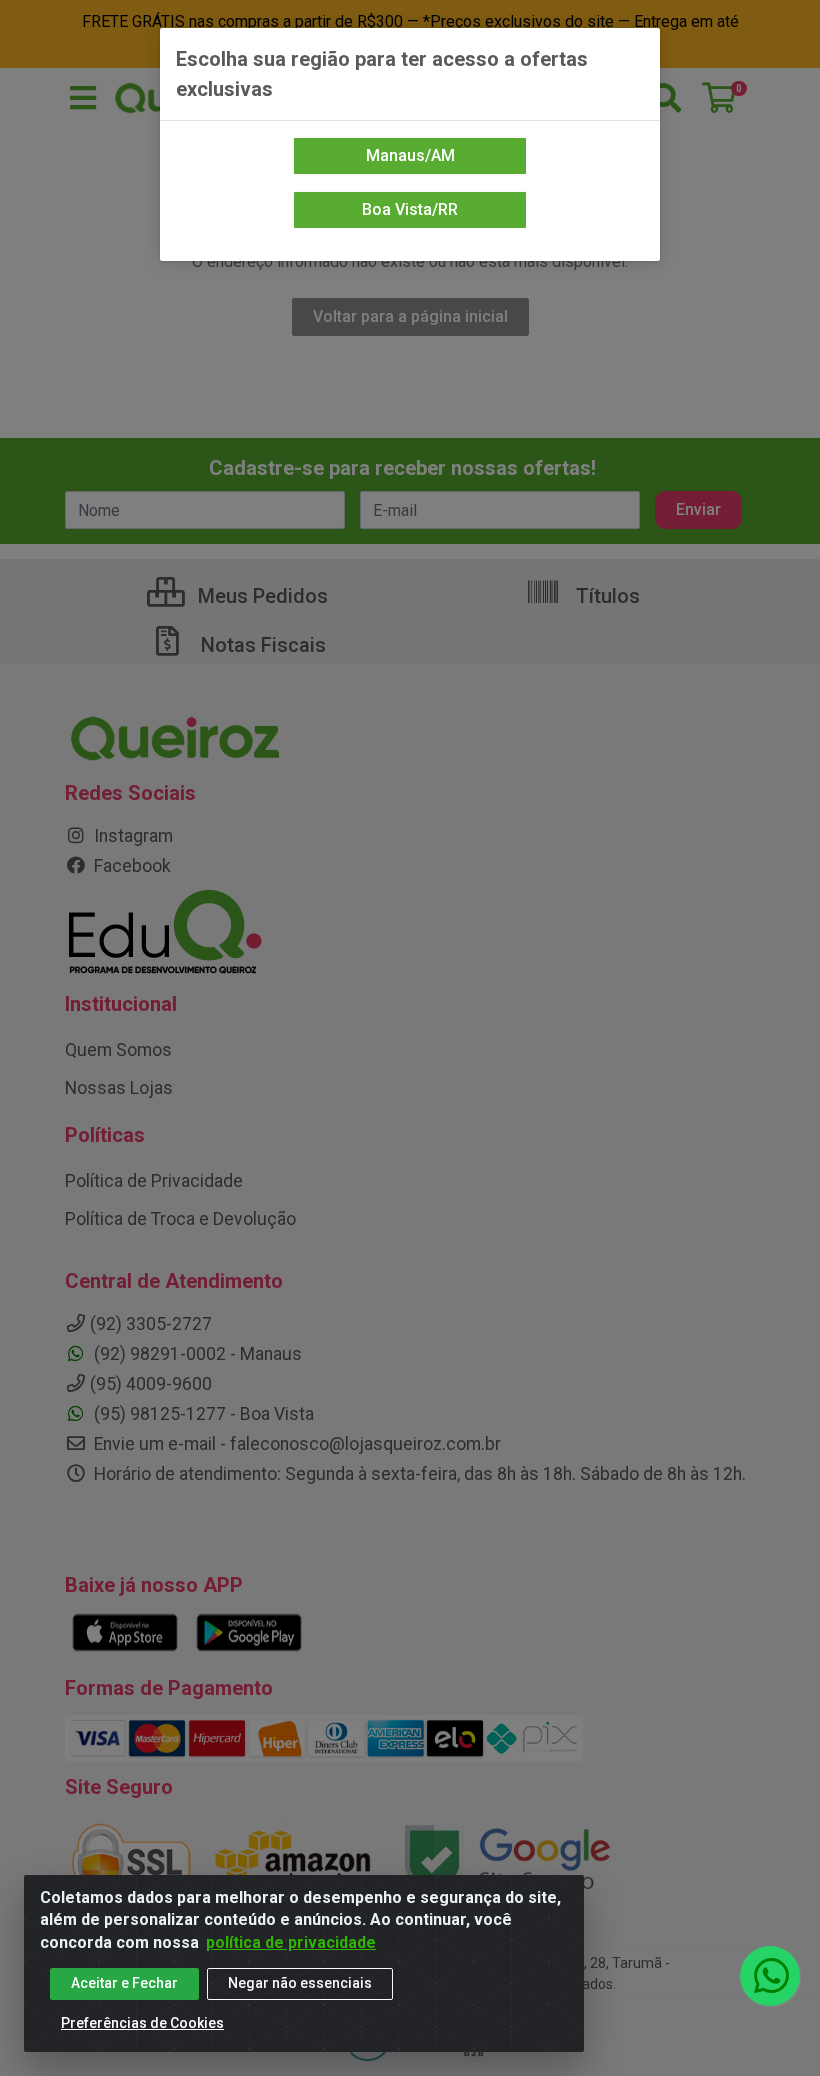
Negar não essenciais (300, 1983)
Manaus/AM (410, 155)
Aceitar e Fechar (124, 1983)
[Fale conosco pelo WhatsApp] (770, 1976)
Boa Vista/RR (410, 209)
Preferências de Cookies (142, 2023)
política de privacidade (291, 1942)
